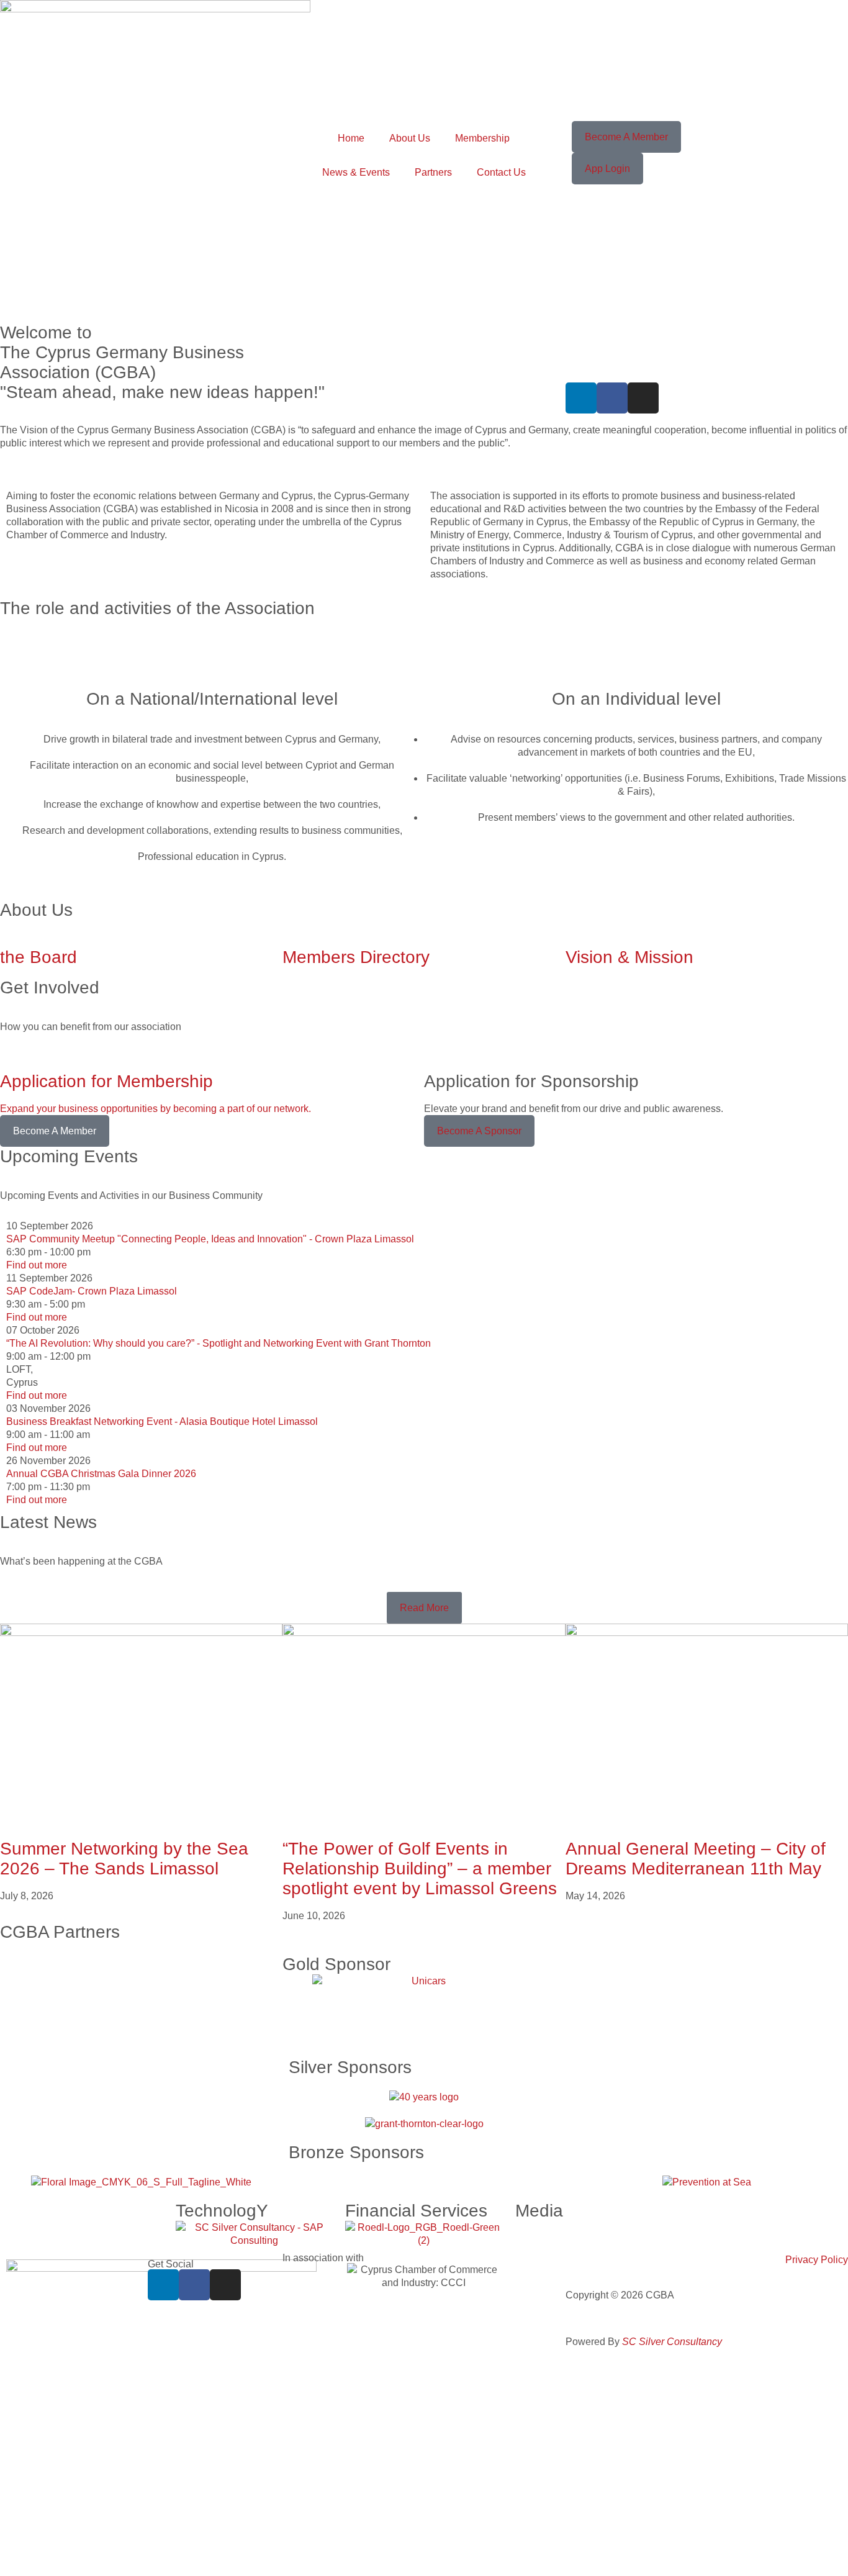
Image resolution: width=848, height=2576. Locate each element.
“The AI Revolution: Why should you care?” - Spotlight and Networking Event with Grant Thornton (219, 1343)
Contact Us (501, 172)
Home (351, 138)
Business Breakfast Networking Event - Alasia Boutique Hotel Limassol (162, 1421)
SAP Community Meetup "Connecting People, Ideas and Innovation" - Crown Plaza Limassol (210, 1239)
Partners (433, 172)
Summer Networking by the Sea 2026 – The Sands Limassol (124, 1859)
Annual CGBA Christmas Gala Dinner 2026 (101, 1474)
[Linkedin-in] (581, 398)
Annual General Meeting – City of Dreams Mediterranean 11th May (696, 1859)
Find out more (37, 1265)
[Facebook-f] (612, 398)
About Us (410, 138)
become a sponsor (479, 1131)
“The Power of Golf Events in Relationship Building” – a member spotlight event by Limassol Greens (420, 1869)
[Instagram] (643, 398)
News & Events (356, 172)
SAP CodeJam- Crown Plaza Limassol (92, 1291)
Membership (482, 138)
